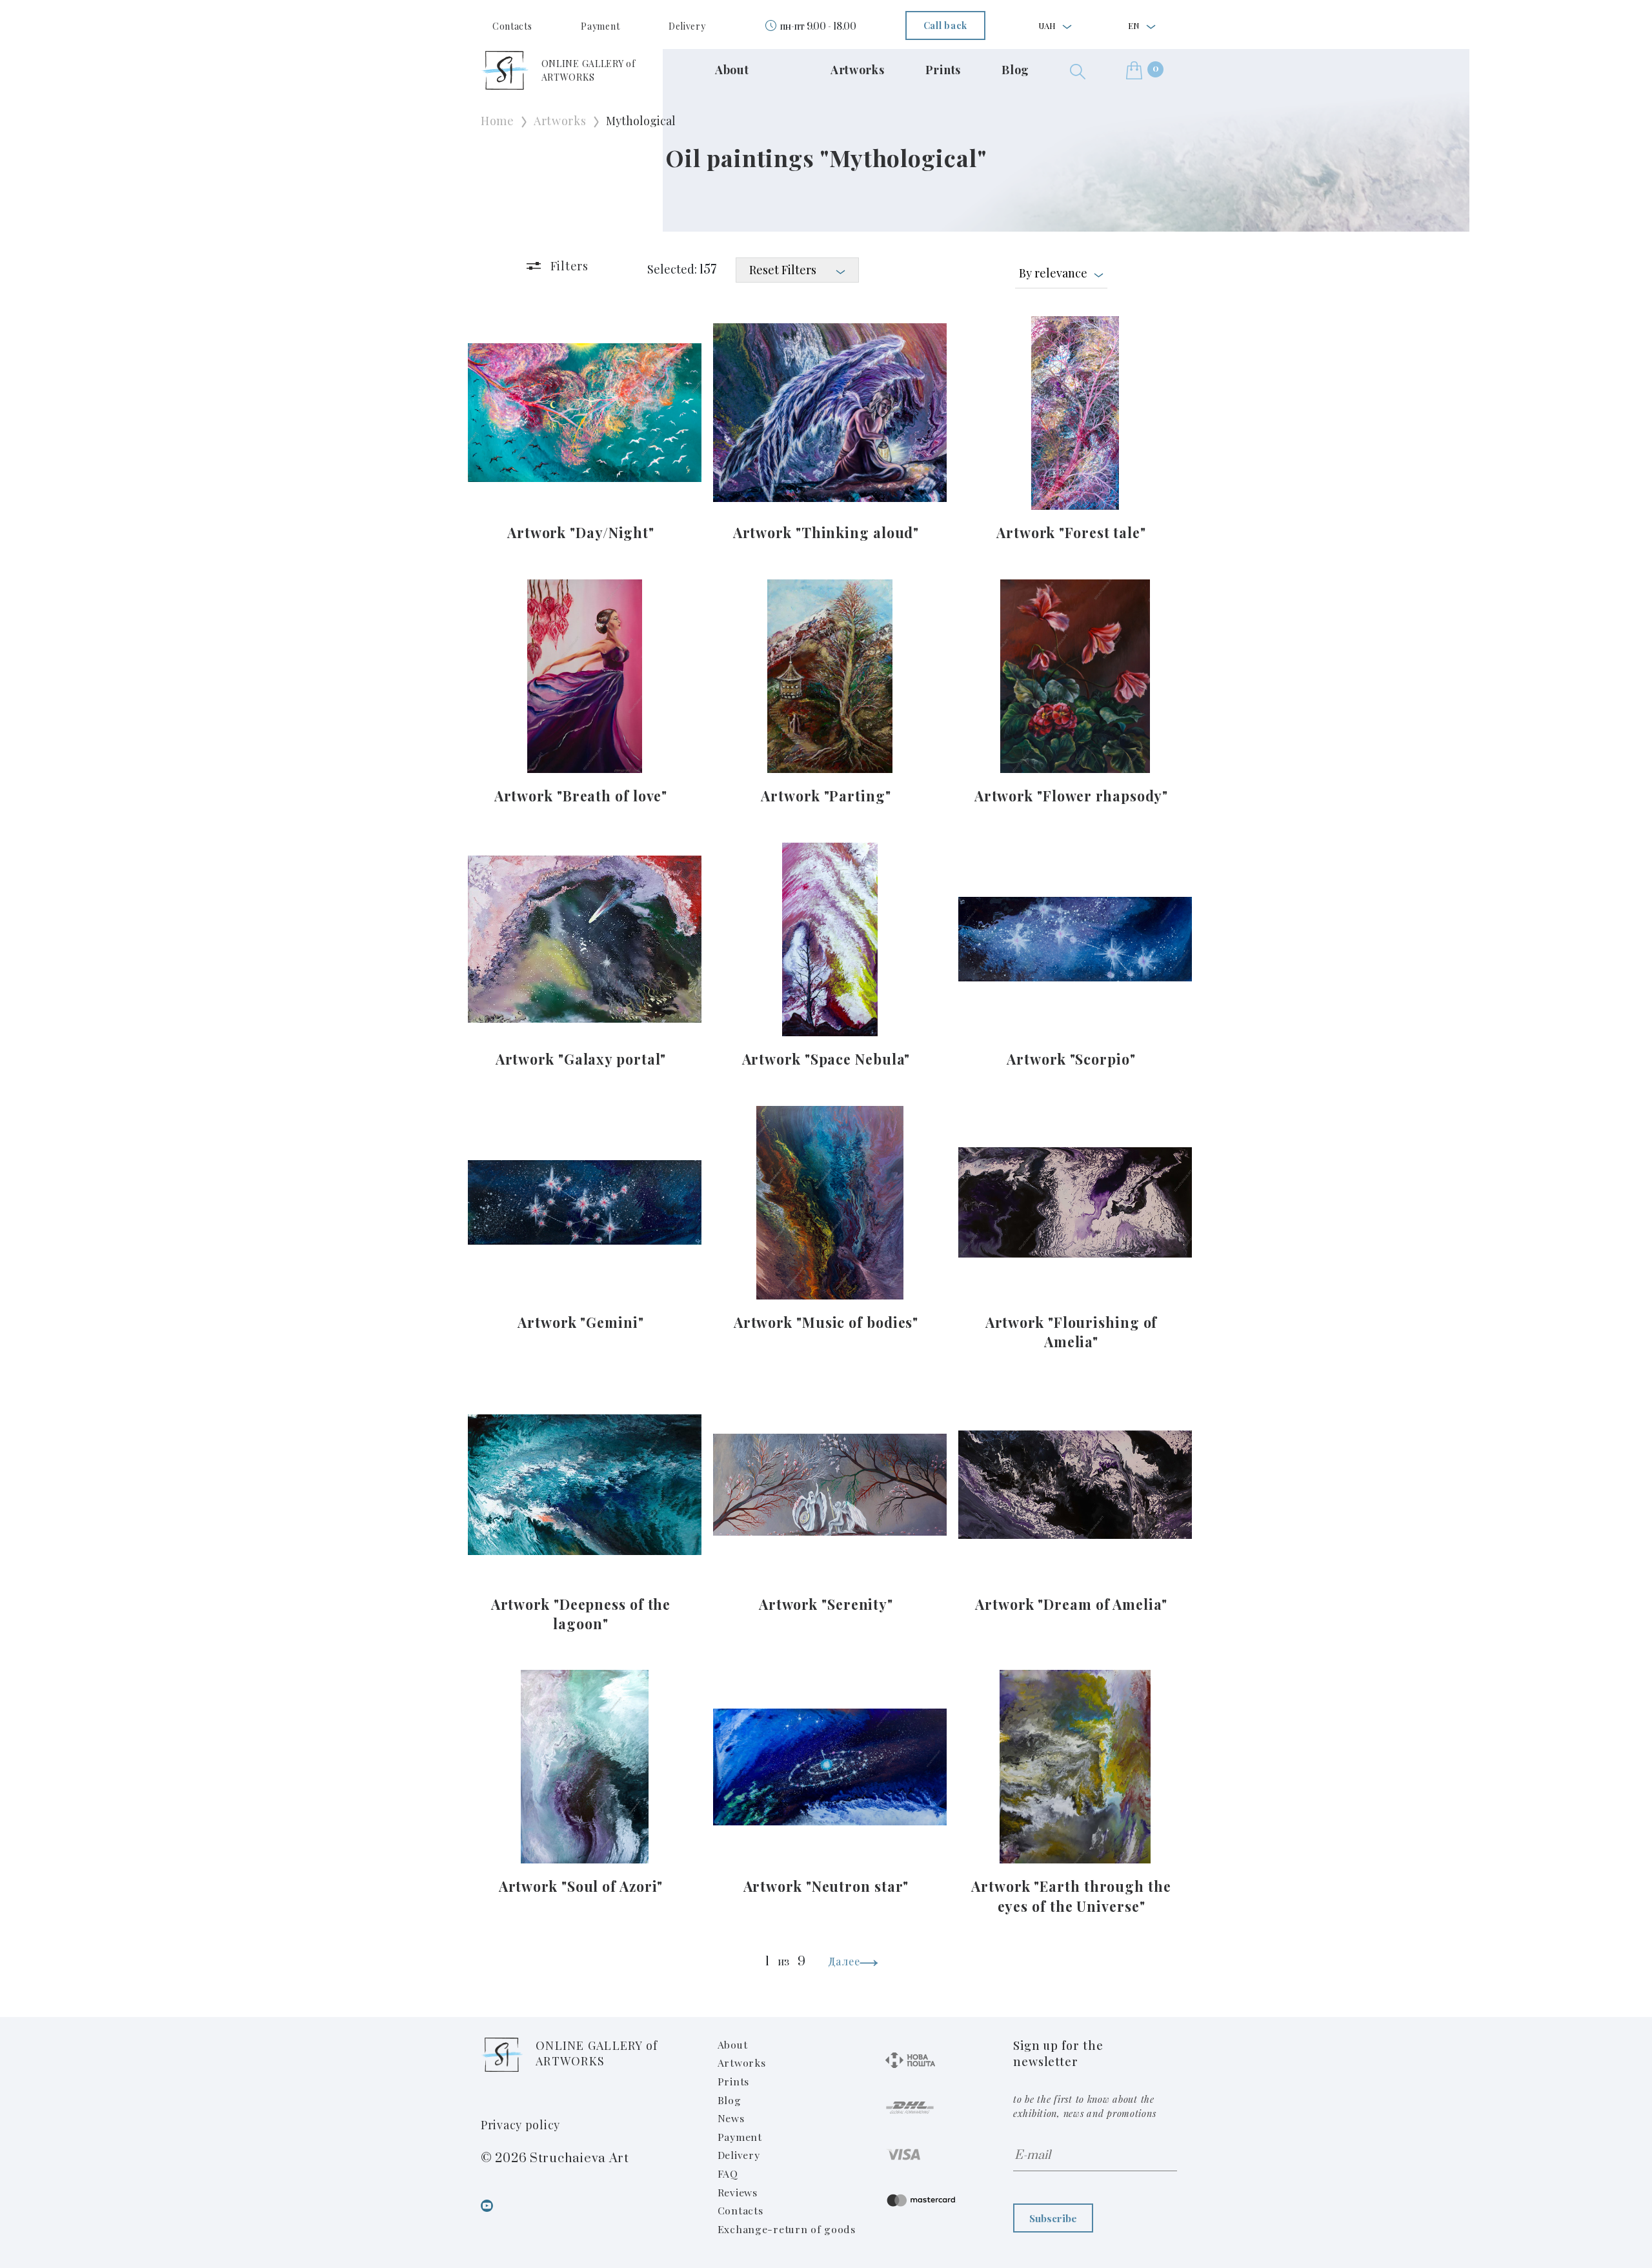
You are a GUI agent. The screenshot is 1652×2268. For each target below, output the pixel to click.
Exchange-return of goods (787, 2229)
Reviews (738, 2192)
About (732, 70)
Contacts (512, 26)
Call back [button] (945, 25)
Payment (600, 26)
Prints (943, 70)
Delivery (687, 26)
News (731, 2118)
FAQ (728, 2173)
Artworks (858, 70)
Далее (844, 1961)
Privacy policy (520, 2125)
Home (498, 121)
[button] (1078, 70)
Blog (1015, 70)
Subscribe (1053, 2218)
